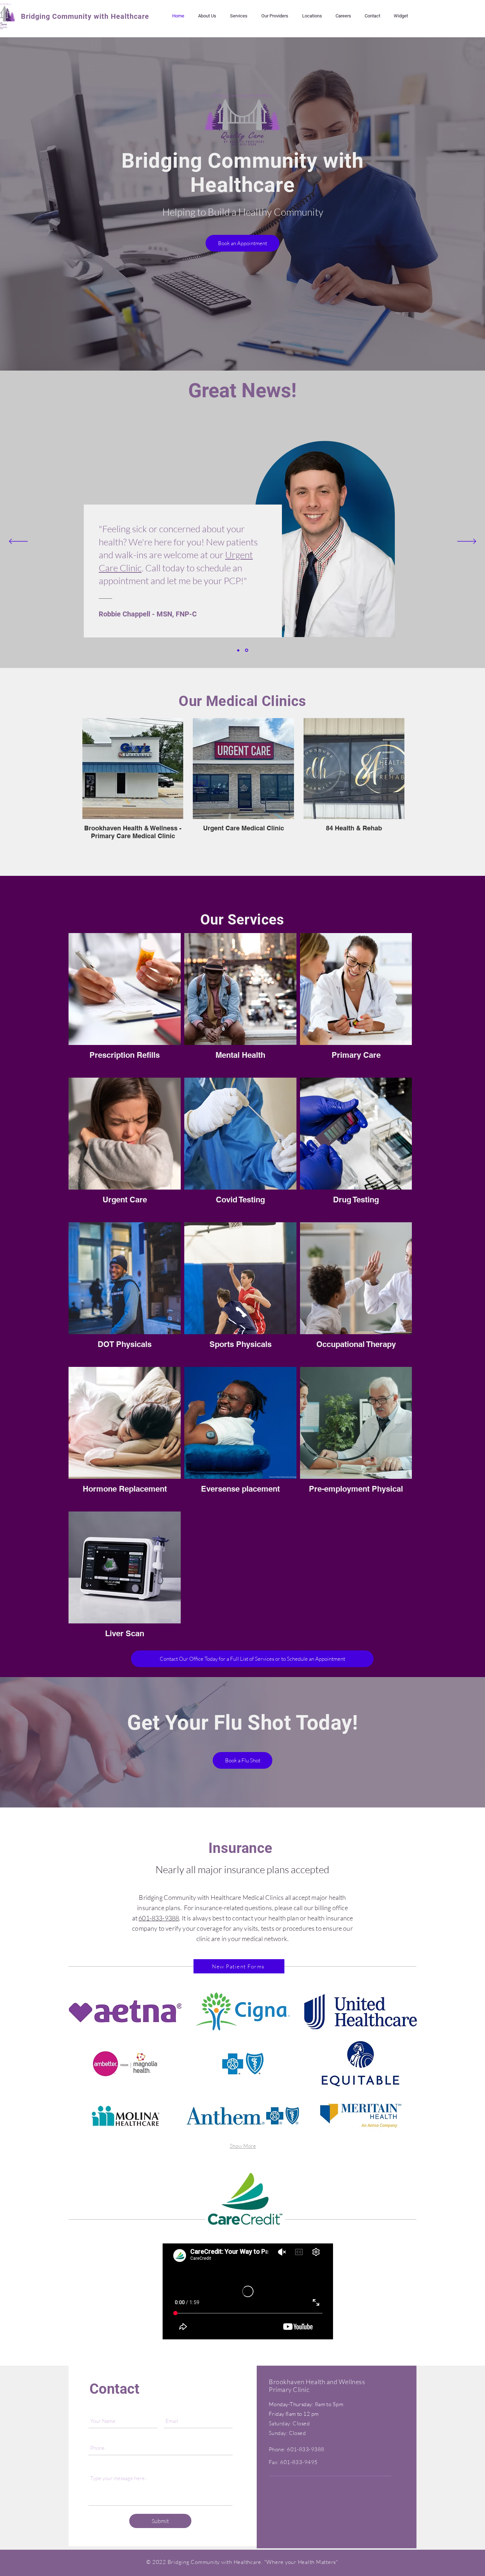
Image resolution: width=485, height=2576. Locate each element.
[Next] (467, 542)
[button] (312, 16)
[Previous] (18, 542)
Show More (243, 2146)
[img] (125, 2011)
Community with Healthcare (100, 16)
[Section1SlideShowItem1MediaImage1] (238, 650)
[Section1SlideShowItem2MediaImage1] (247, 650)
